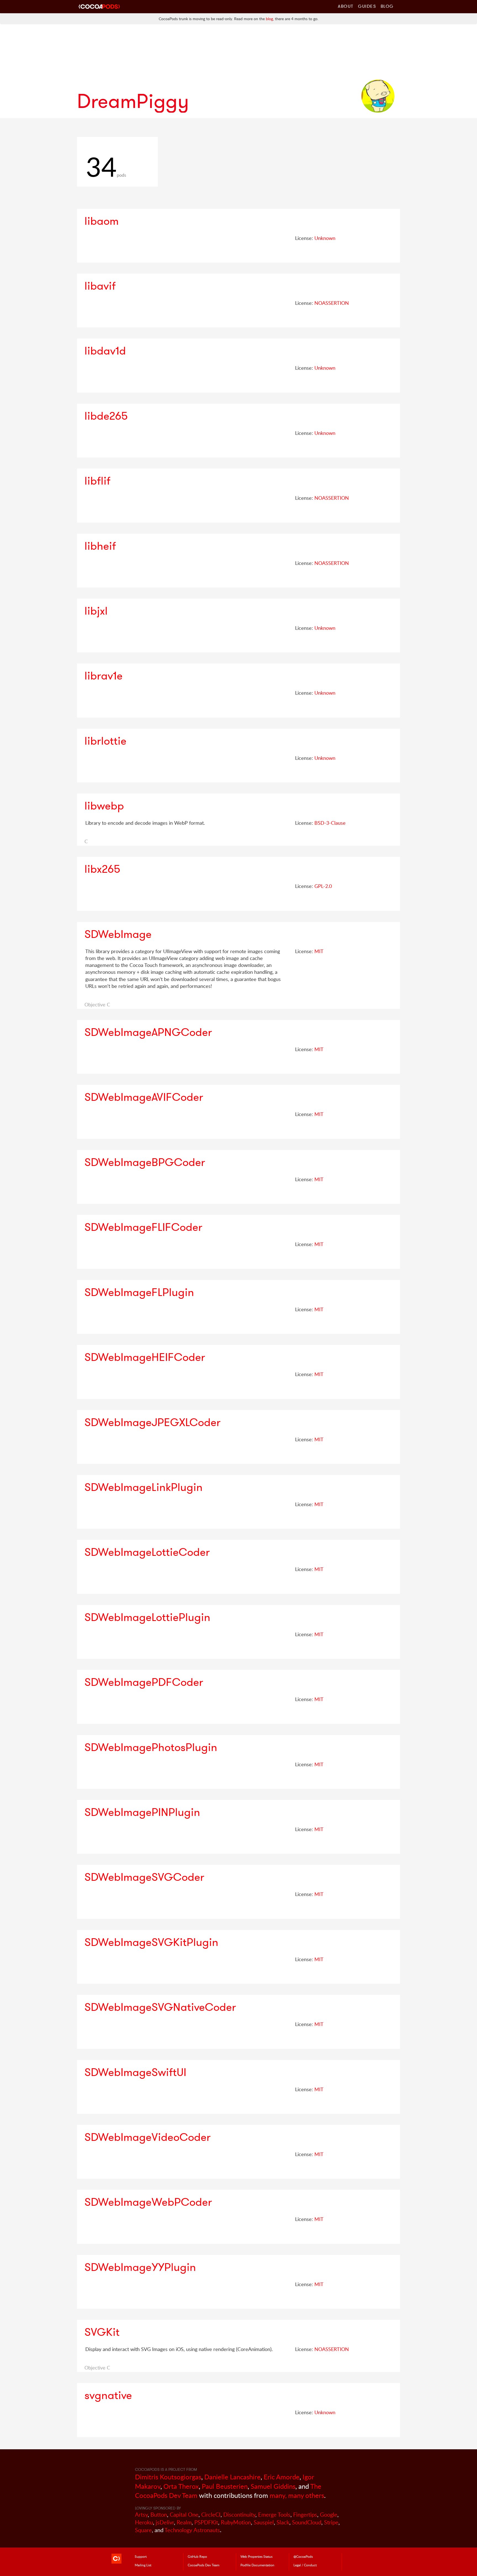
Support (141, 2556)
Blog (387, 6)
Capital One (184, 2515)
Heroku (144, 2522)
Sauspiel (264, 2522)
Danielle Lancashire (232, 2477)
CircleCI (211, 2515)
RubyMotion (236, 2522)
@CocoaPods (303, 2556)
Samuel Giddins (273, 2486)
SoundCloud (307, 2522)
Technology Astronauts (192, 2530)
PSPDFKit (206, 2522)
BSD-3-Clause (330, 823)
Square (143, 2530)
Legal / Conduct (305, 2565)
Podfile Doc (257, 2565)
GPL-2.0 (323, 886)
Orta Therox (181, 2486)
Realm (184, 2522)
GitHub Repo (197, 2556)
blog (269, 19)
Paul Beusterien (225, 2486)
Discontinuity (239, 2515)
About (346, 6)
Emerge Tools (274, 2515)
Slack (283, 2522)
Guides (367, 6)
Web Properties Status (256, 2556)
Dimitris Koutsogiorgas (168, 2477)
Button (159, 2515)
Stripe (331, 2522)
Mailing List (143, 2565)
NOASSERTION (332, 303)
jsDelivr (165, 2522)
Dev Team (204, 2565)
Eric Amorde (282, 2477)
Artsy (141, 2515)
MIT (319, 951)
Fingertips (305, 2515)
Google (329, 2515)
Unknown (325, 238)
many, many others (297, 2495)
